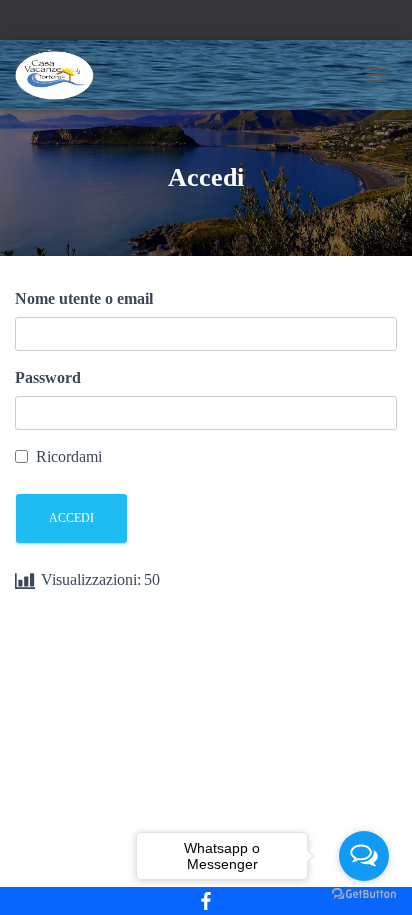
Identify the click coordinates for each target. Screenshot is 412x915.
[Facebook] (206, 901)
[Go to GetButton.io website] (364, 894)
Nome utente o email (84, 298)
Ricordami (69, 456)
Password (48, 377)
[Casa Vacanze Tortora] (62, 75)
